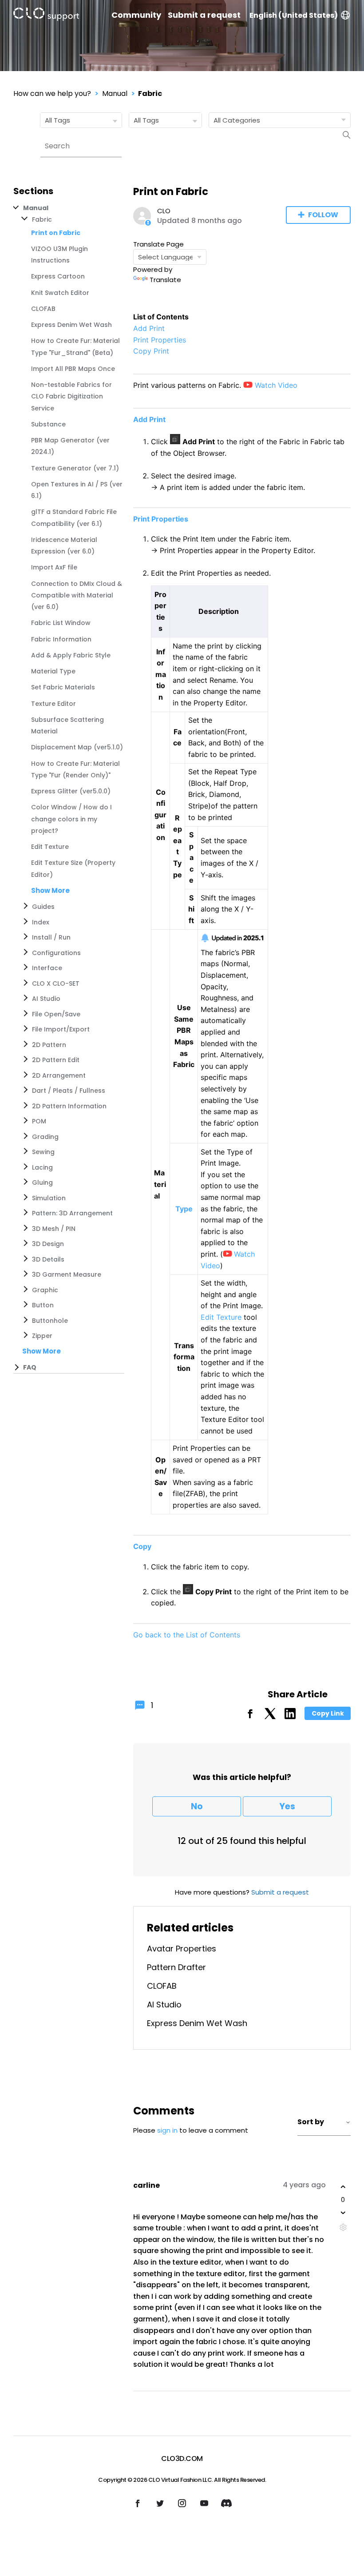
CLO (164, 211)
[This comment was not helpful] (343, 2213)
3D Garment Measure (67, 1274)
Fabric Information (61, 639)
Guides (43, 907)
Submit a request (204, 15)
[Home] (46, 16)
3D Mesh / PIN (54, 1229)
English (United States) (294, 15)
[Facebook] (250, 1717)
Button (43, 1305)
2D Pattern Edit (56, 1060)
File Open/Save (56, 1014)
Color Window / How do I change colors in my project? (71, 819)
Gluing (42, 1182)
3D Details (48, 1259)
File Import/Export (61, 1029)
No (197, 1806)
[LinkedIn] (290, 1717)
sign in (167, 2130)
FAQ (30, 1367)
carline (146, 2185)
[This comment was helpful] (343, 2187)
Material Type (53, 671)
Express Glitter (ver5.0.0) (71, 791)
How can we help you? (52, 94)
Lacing (42, 1167)
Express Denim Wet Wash (71, 325)
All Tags (57, 120)
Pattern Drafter (176, 1967)
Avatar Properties (182, 1949)
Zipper (42, 1336)
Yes (287, 1806)
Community (136, 15)
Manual (115, 94)
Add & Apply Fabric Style (71, 655)
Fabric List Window (61, 623)
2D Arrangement (59, 1075)
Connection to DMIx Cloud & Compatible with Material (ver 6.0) (77, 595)
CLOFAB (43, 309)
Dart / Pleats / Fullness (69, 1091)
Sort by (311, 2122)
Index (41, 922)
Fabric (150, 94)
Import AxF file (54, 567)
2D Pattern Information (69, 1106)
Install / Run (51, 937)
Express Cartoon (58, 276)
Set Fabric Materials (63, 687)
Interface (47, 968)
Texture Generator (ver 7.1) (75, 468)
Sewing (43, 1152)
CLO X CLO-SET (56, 983)
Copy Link (328, 1713)
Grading (45, 1137)
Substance (48, 424)
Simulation (49, 1198)
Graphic (45, 1290)
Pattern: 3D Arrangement (72, 1213)
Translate (165, 280)
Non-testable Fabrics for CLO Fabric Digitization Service (71, 396)
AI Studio (46, 999)
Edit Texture (50, 847)
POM (39, 1121)
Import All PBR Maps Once (73, 369)
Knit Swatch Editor (60, 293)
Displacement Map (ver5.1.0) (77, 747)
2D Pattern (49, 1045)
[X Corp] (270, 1717)
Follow (323, 215)
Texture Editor (53, 704)
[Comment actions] (343, 2227)
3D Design (48, 1244)
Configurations (56, 953)
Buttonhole (50, 1321)
